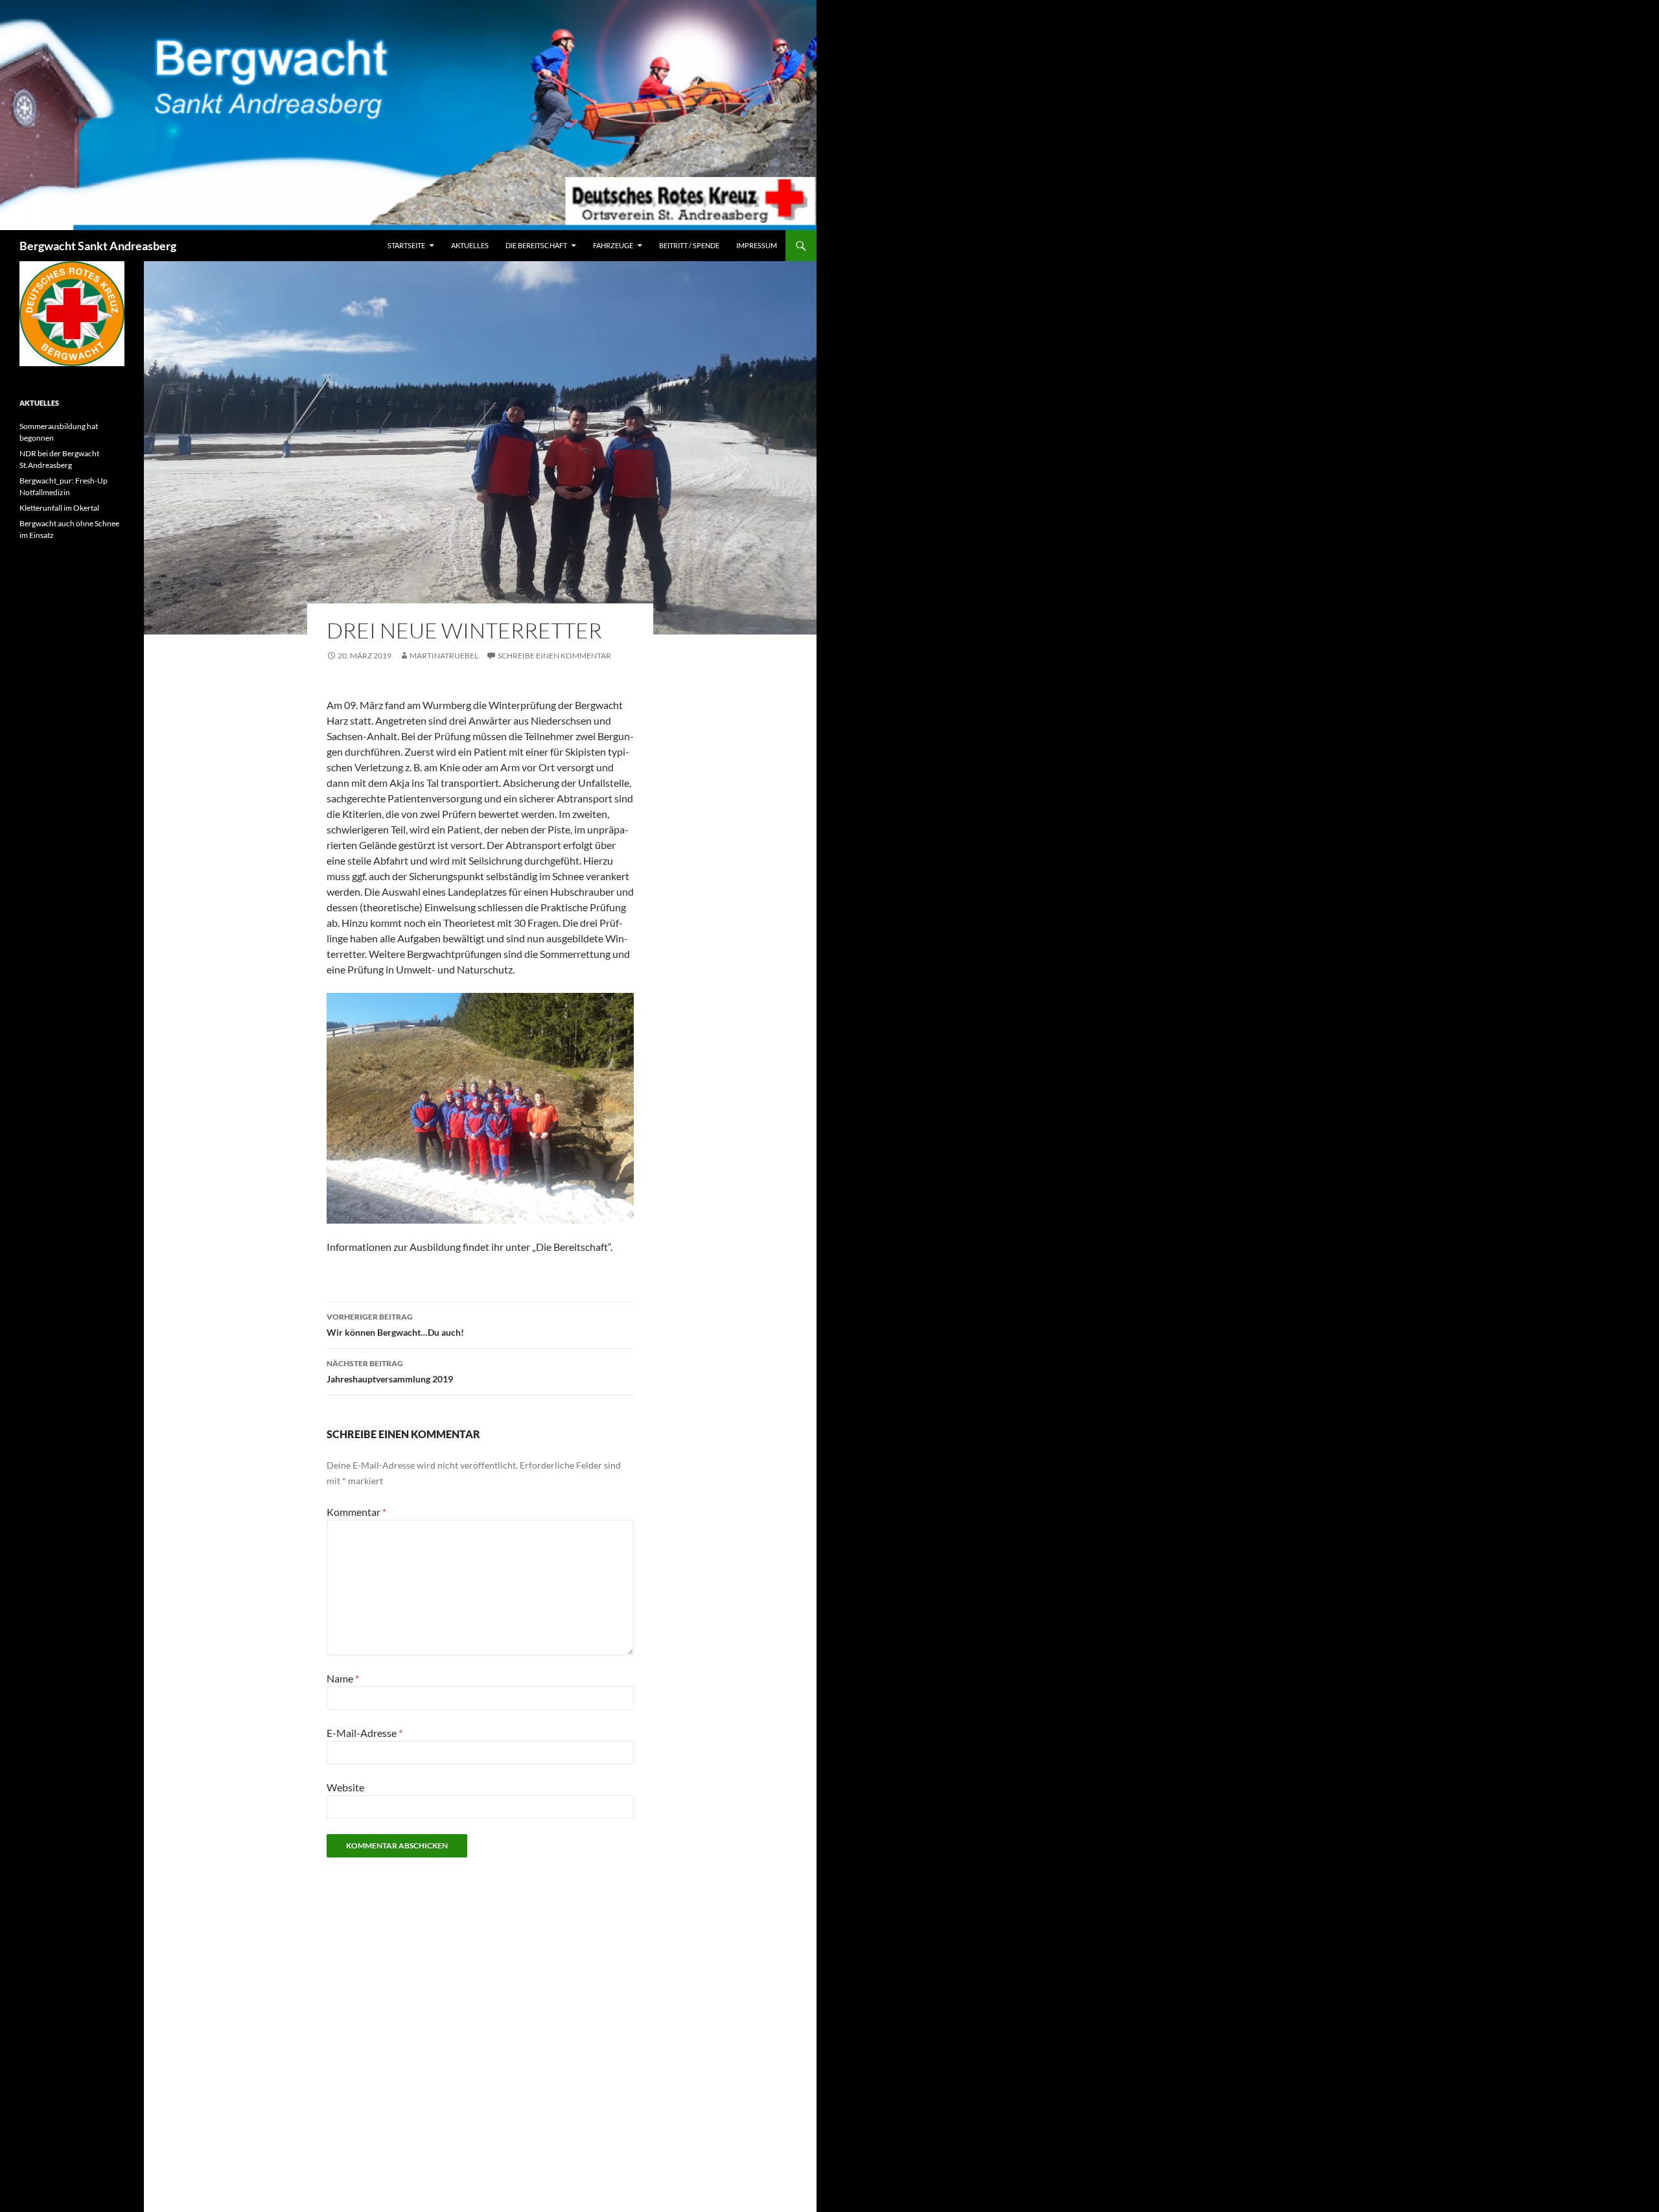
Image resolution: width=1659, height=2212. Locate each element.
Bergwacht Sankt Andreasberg (98, 246)
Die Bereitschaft (536, 245)
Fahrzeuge (613, 245)
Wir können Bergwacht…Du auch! (395, 1325)
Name (343, 1678)
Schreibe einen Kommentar (554, 656)
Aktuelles (470, 245)
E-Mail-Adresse (365, 1733)
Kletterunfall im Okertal (59, 508)
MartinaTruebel (444, 656)
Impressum (757, 245)
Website (345, 1787)
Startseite (406, 245)
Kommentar (356, 1512)
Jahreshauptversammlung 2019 (390, 1371)
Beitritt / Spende (689, 245)
